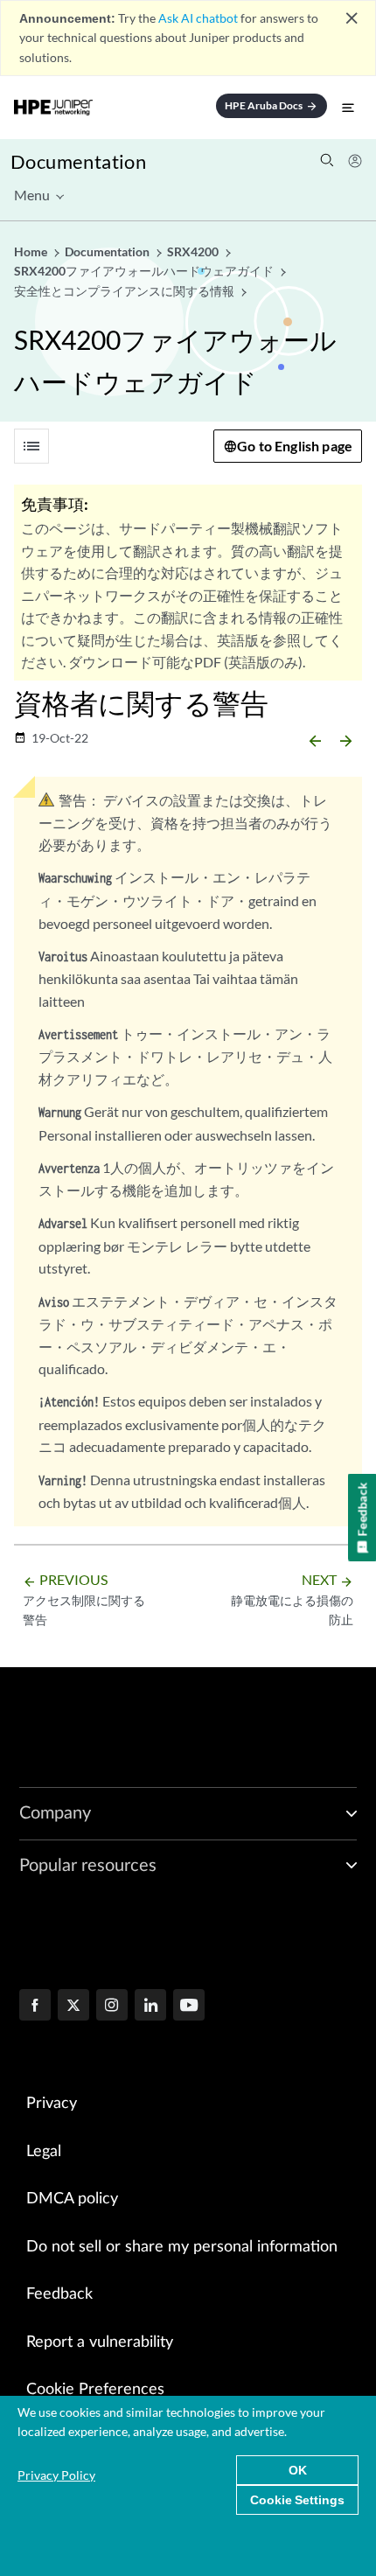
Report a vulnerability (100, 2342)
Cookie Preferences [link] (95, 2390)
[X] (73, 2007)
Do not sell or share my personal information (182, 2247)
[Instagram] (112, 2007)
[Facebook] (35, 2007)
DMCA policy (72, 2199)
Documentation (78, 161)
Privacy (52, 2104)
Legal (44, 2152)
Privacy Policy (56, 2475)
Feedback (59, 2294)
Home (32, 251)
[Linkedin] (150, 2007)
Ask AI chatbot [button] (198, 18)
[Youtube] (189, 2007)
